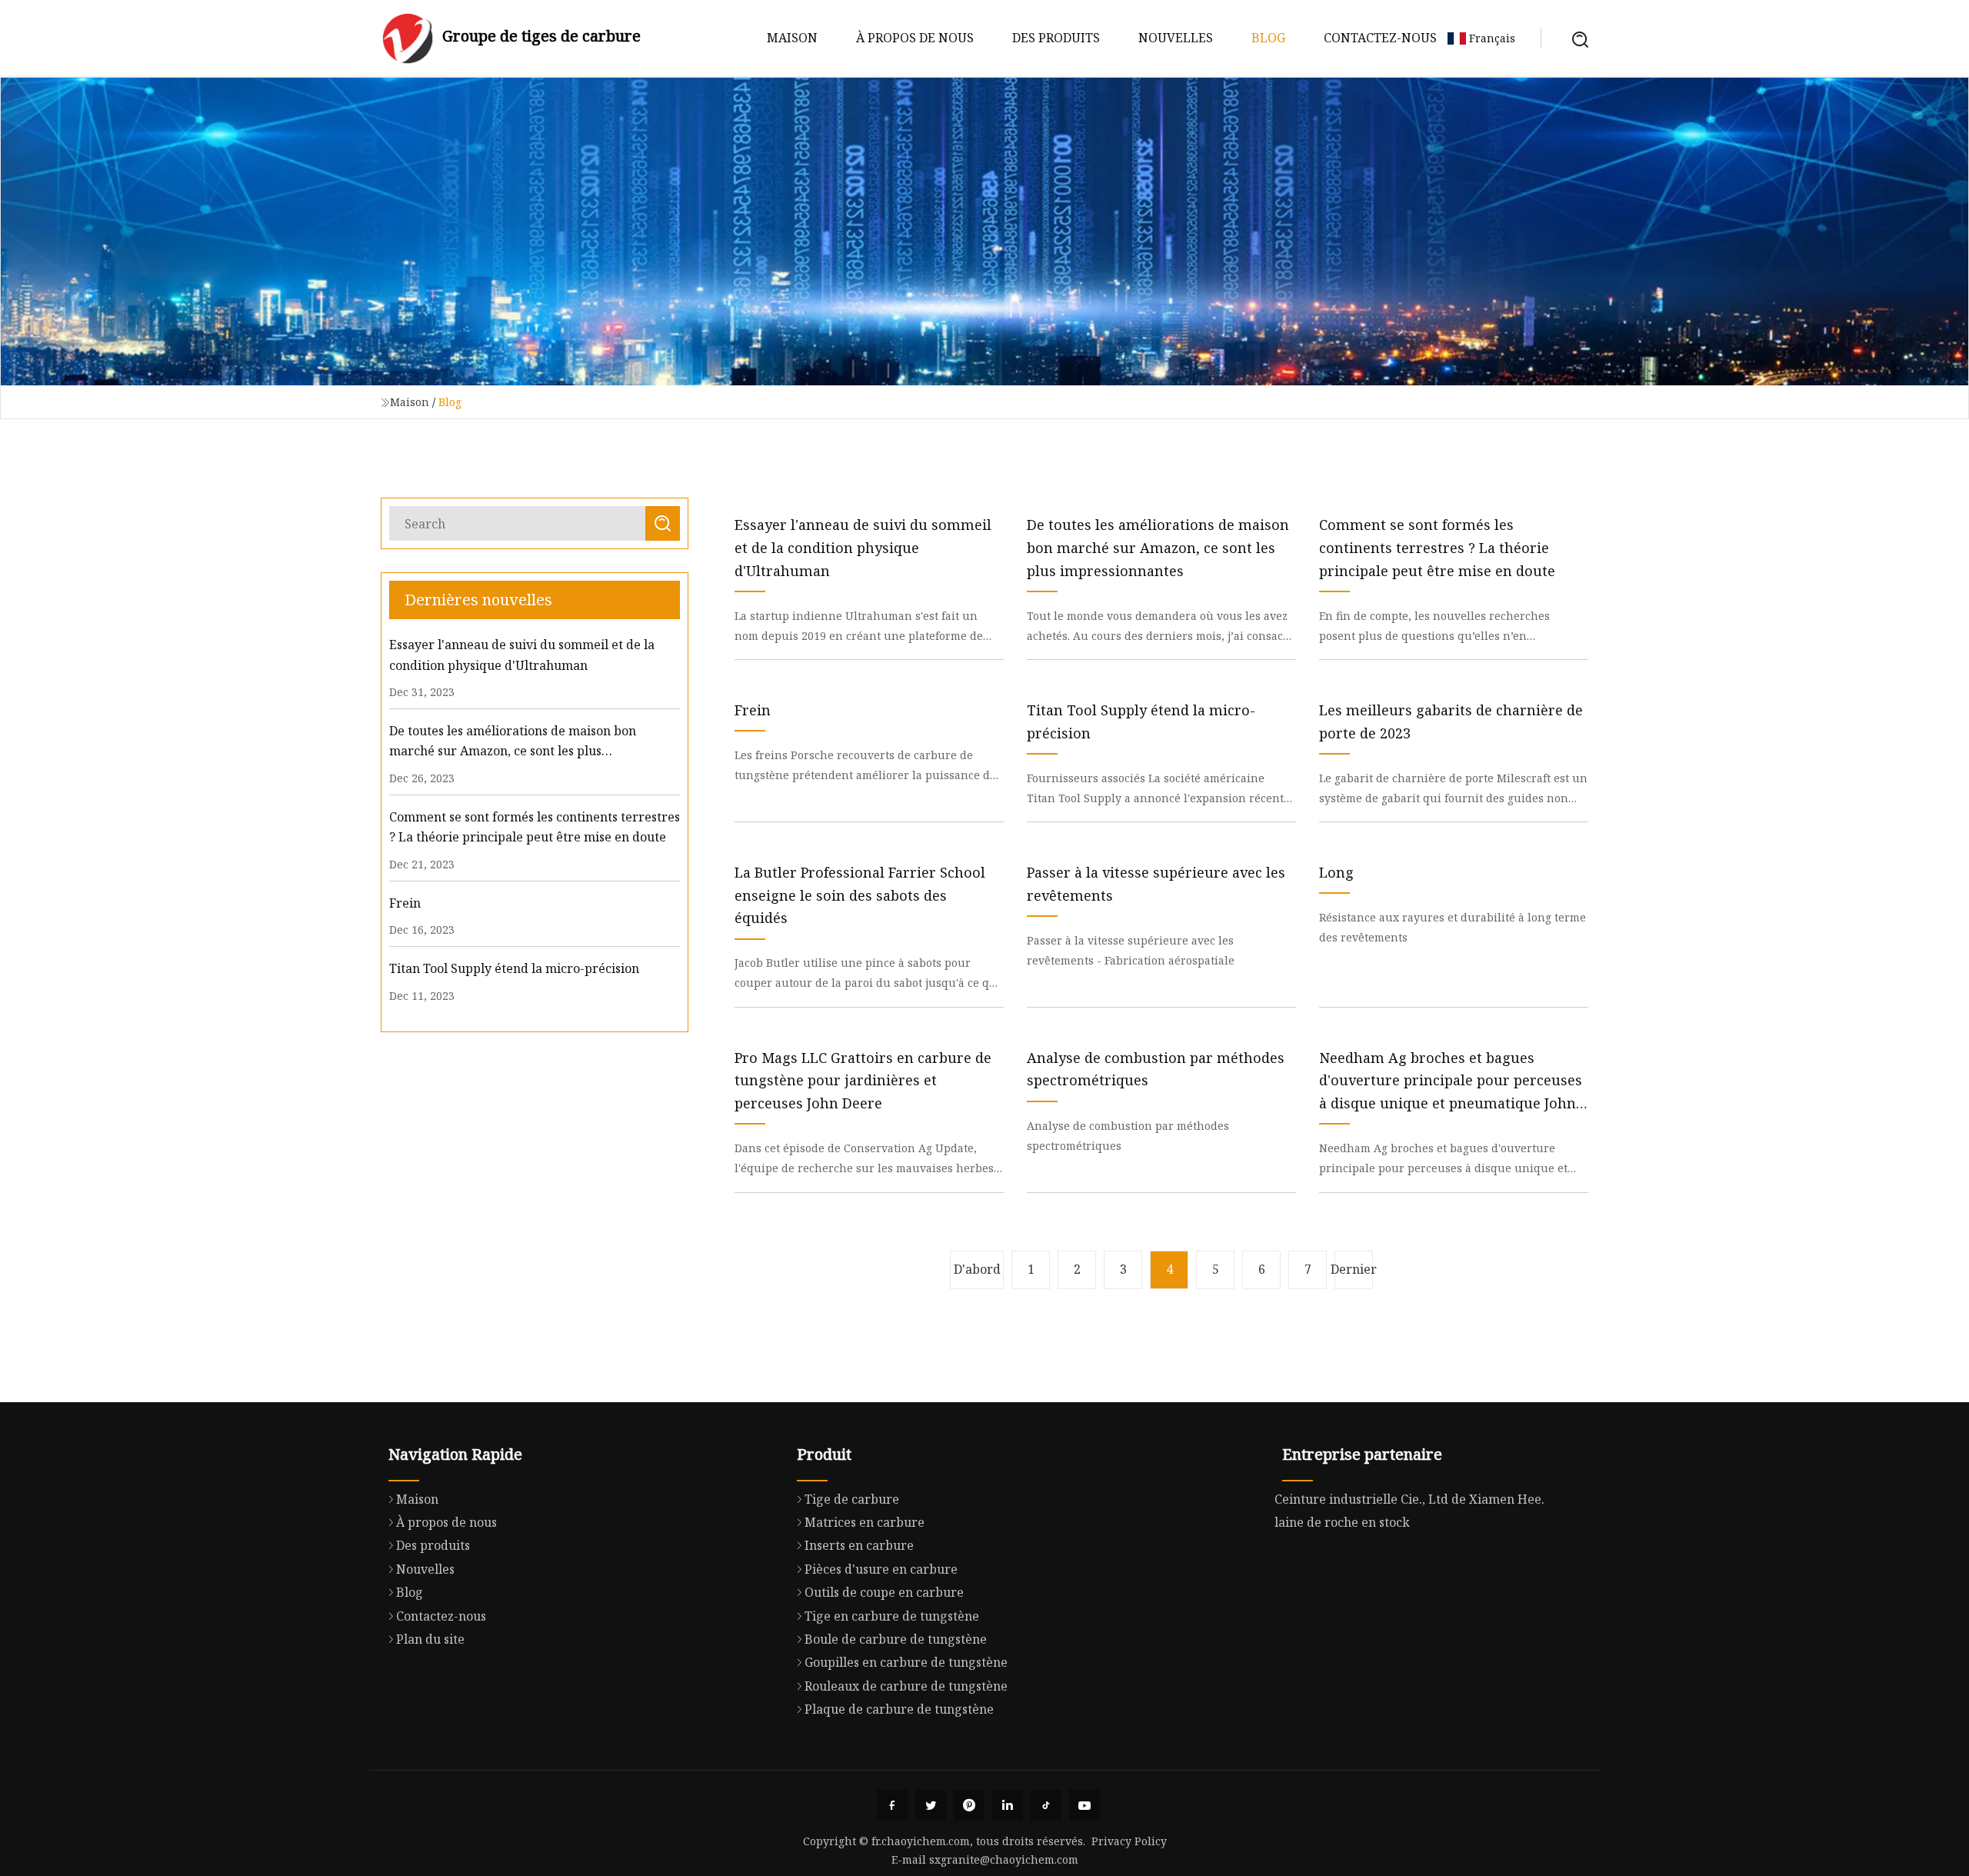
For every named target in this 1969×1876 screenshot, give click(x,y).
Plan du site (430, 1639)
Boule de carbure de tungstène (896, 1639)
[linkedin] (1008, 1805)
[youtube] (1084, 1805)
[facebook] (892, 1805)
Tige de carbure (852, 1499)
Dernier (1354, 1269)
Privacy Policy (1129, 1841)
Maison (792, 38)
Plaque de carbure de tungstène (899, 1709)
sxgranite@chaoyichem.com (1004, 1859)
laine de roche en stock (1342, 1522)
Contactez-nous (1380, 38)
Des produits (1056, 38)
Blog (1268, 38)
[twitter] (931, 1805)
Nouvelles (1176, 38)
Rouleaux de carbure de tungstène (906, 1686)
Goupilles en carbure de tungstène (906, 1662)
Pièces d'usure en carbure (881, 1569)
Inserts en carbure (859, 1545)
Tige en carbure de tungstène (892, 1616)
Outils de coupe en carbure (884, 1592)
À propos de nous (915, 38)
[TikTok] (1046, 1805)
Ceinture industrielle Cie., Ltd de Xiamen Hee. (1409, 1499)
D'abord (977, 1269)
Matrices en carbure (865, 1522)
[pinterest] (969, 1805)
